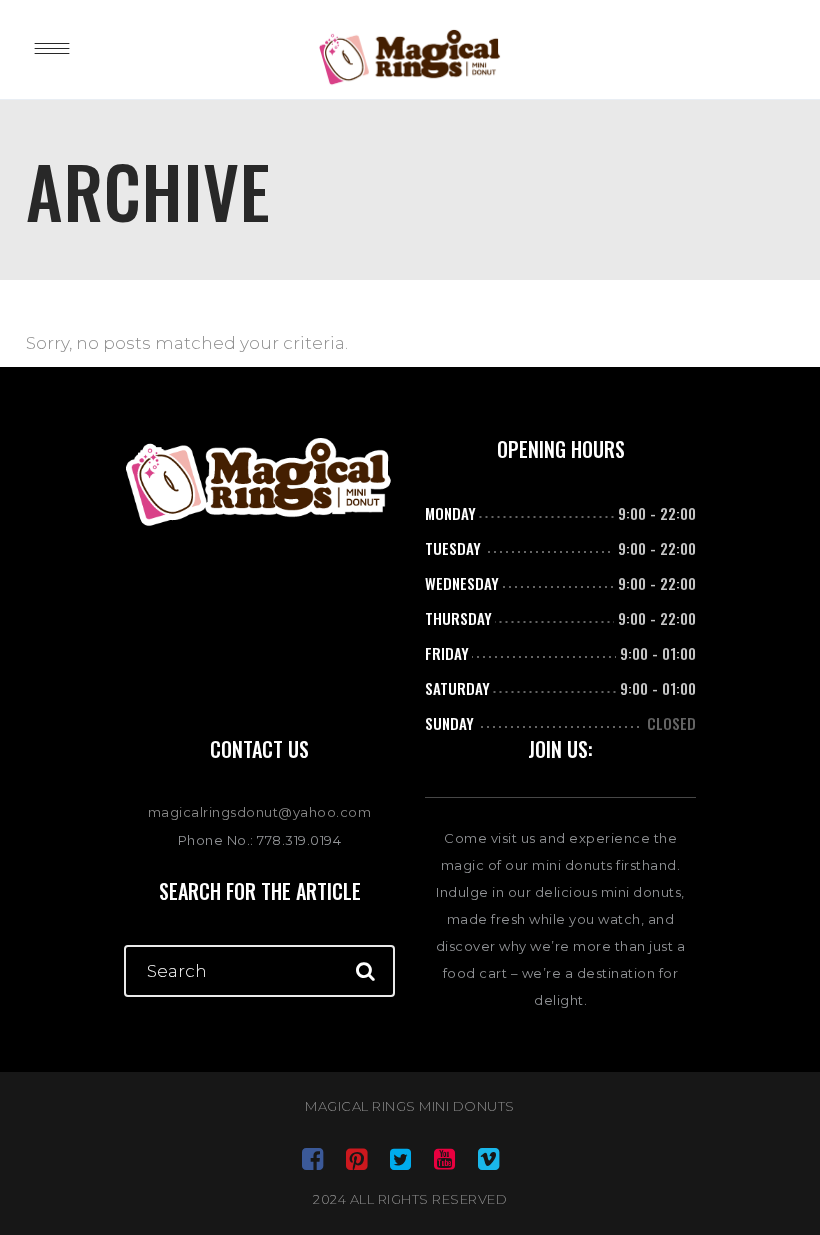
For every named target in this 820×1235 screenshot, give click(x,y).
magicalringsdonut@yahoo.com (260, 812)
